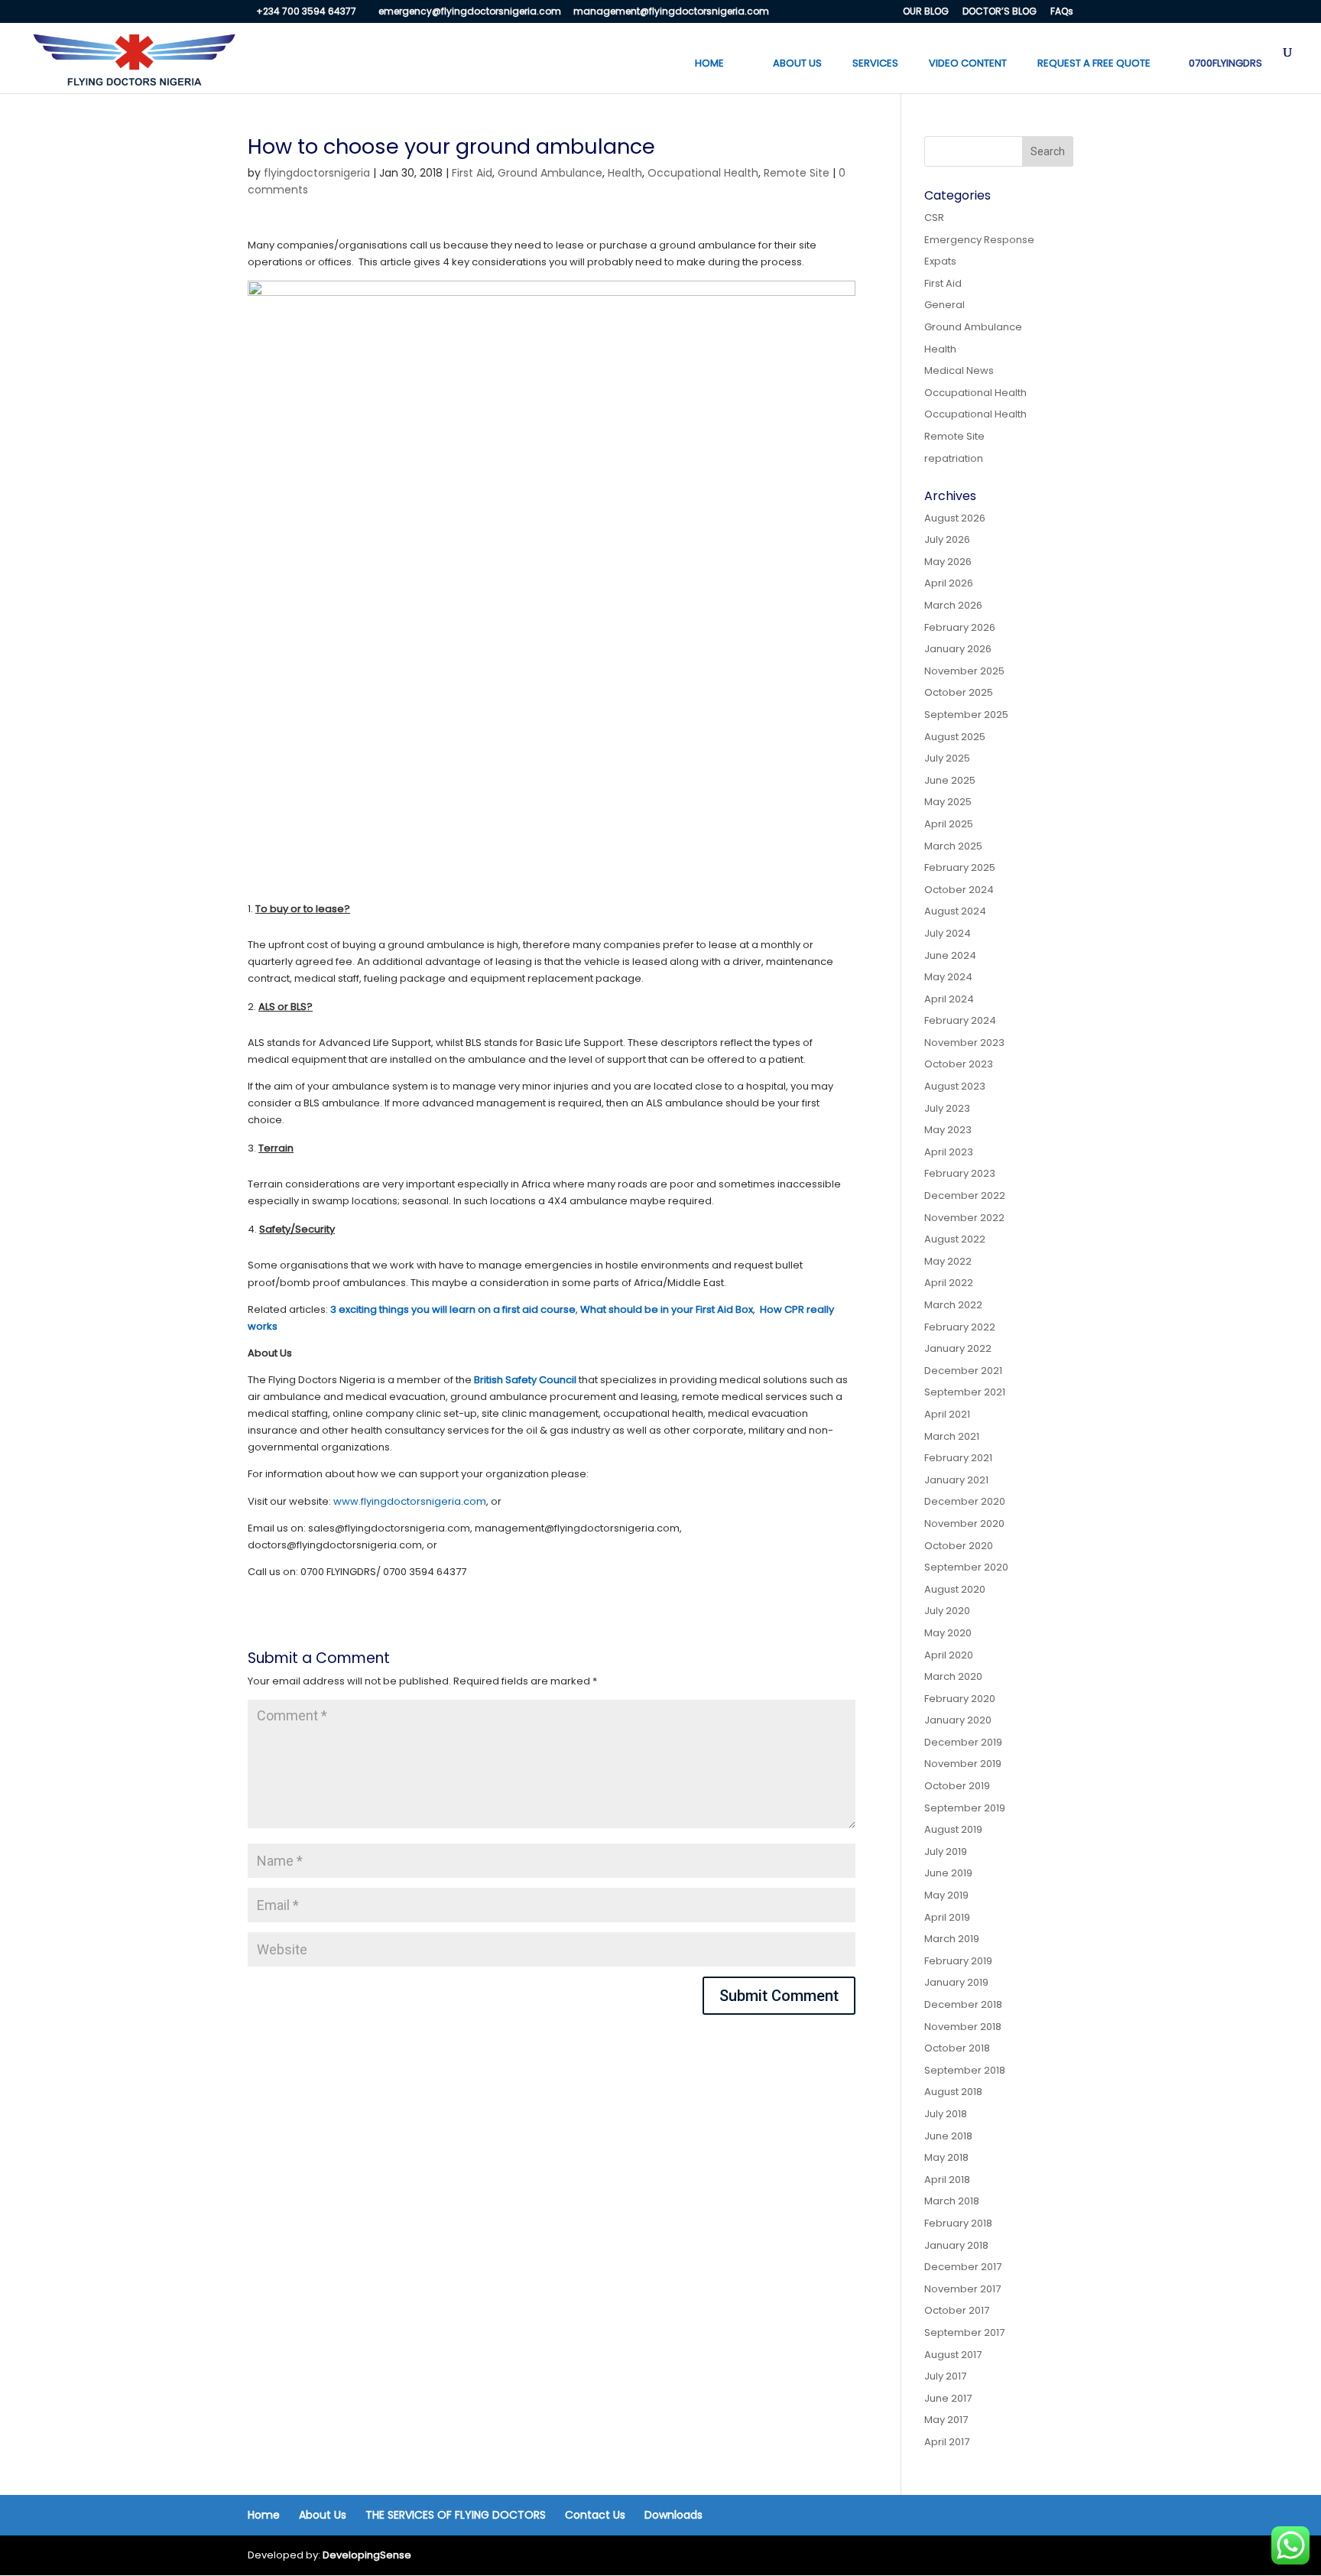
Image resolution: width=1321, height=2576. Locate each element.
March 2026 (953, 605)
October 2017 (957, 2310)
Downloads (673, 2515)
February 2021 (958, 1458)
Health (625, 173)
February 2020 (960, 1699)
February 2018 (958, 2223)
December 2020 (965, 1501)
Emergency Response (979, 240)
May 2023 (948, 1130)
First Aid (472, 173)
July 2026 (947, 539)
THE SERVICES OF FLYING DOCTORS (456, 2515)
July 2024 (948, 933)
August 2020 (955, 1589)
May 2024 (948, 977)
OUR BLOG (926, 12)
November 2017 (962, 2289)
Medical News (959, 370)
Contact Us (595, 2515)
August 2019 (953, 1829)
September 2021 (965, 1392)
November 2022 (964, 1218)
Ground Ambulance (550, 173)
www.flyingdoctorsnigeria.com (410, 1501)
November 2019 (963, 1764)
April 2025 (949, 824)
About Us (323, 2515)
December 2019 (963, 1742)
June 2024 (950, 955)
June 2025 (950, 780)
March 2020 (953, 1676)
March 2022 (953, 1305)
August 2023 (955, 1086)
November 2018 (963, 2027)
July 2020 (947, 1611)
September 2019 (965, 1808)
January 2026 (958, 649)
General (944, 305)
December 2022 (965, 1195)
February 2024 (960, 1020)
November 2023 (964, 1043)
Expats (940, 261)
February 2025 (960, 867)
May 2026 (948, 562)
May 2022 (948, 1261)
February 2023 (960, 1173)
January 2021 (956, 1480)
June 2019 (948, 1873)
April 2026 (949, 583)
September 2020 (966, 1567)
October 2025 (959, 692)
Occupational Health (703, 173)
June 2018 (948, 2136)
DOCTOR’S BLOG (1000, 12)
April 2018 (947, 2180)
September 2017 (964, 2332)
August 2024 (955, 911)
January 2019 (956, 1982)
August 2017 (953, 2355)
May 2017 (946, 2420)
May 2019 (946, 1895)
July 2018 (946, 2114)
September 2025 (966, 715)
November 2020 (964, 1524)
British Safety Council (525, 1380)
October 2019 (957, 1786)
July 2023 (947, 1108)
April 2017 (947, 2442)
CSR (934, 218)
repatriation (954, 458)
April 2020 (949, 1655)
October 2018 (957, 2048)
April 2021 (947, 1414)
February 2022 (960, 1327)
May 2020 (948, 1633)
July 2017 (945, 2376)
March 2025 (953, 846)
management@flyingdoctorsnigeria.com (671, 11)
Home (264, 2515)
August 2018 (953, 2092)
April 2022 (949, 1283)
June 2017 (948, 2398)
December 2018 (963, 2004)
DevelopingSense (367, 2555)
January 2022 (958, 1348)
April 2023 (949, 1152)
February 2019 (958, 1961)
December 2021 (963, 1371)
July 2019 (946, 1852)
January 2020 (958, 1720)
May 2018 (946, 2157)
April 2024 (949, 999)
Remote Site (797, 173)
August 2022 (955, 1239)
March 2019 (952, 1939)
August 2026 (955, 518)
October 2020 (959, 1546)
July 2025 (947, 758)
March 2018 (952, 2201)
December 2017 (963, 2267)
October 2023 (959, 1064)
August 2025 (955, 737)
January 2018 (956, 2245)
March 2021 (952, 1436)
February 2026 (960, 627)
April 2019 (947, 1917)
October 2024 (959, 890)
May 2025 (948, 802)
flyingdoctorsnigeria (317, 173)
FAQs (1062, 12)
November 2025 (964, 671)
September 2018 (965, 2070)
